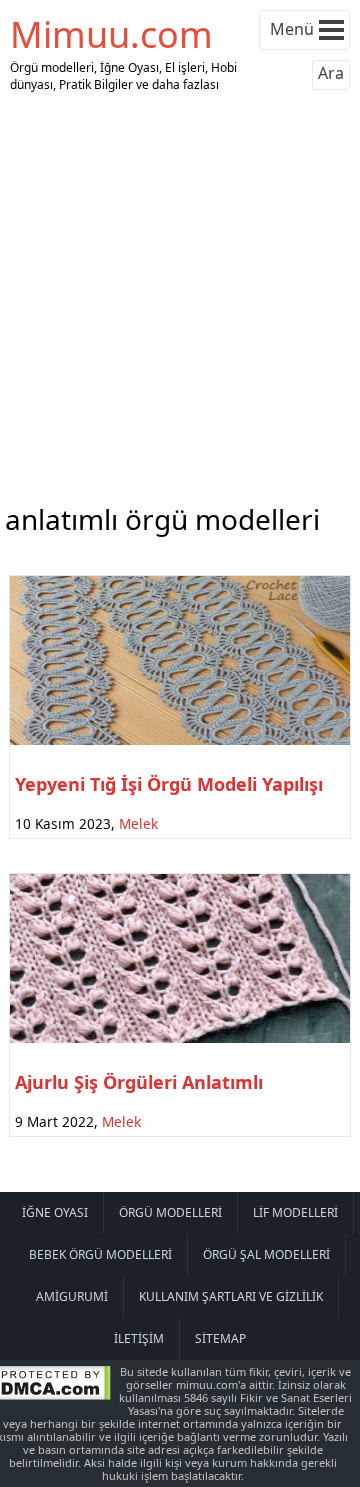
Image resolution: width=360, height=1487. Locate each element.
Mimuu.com (111, 34)
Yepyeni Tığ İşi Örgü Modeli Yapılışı (169, 784)
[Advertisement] (180, 293)
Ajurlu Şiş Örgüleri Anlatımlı (139, 1082)
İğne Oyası (55, 1212)
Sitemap (220, 1338)
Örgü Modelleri (170, 1212)
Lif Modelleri (295, 1212)
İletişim (139, 1338)
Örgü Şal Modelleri (266, 1254)
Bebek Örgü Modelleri (100, 1254)
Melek (138, 823)
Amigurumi (72, 1296)
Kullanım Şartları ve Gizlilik (231, 1296)
